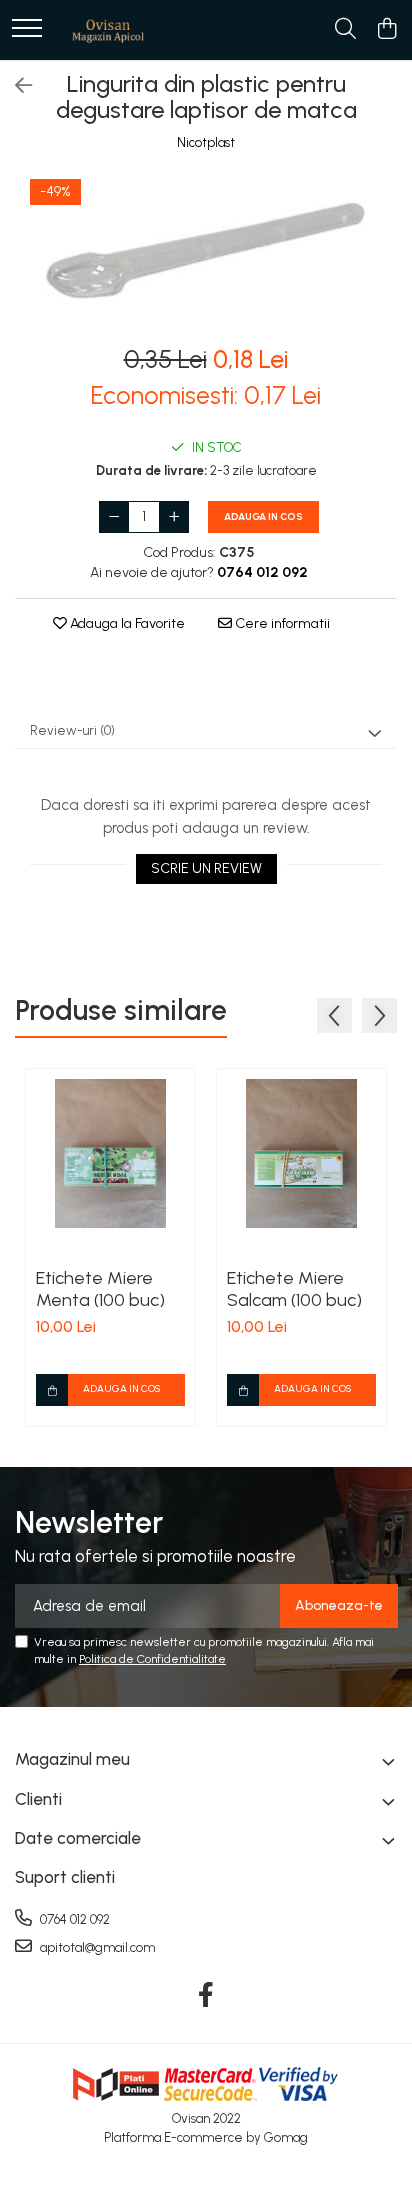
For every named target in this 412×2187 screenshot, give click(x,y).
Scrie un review (206, 868)
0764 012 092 (73, 1919)
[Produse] (27, 29)
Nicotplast (206, 142)
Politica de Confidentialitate (152, 1659)
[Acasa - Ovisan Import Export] (108, 30)
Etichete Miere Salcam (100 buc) (294, 1289)
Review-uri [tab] (72, 730)
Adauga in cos (263, 516)
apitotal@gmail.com (96, 1947)
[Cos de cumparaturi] (386, 30)
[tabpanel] (206, 249)
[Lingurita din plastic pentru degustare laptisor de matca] (206, 249)
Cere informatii (281, 623)
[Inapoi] (15, 86)
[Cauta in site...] (345, 30)
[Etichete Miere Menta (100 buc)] (110, 1153)
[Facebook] (206, 1996)
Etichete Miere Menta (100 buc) (100, 1289)
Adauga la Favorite (126, 623)
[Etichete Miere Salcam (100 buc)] (301, 1153)
